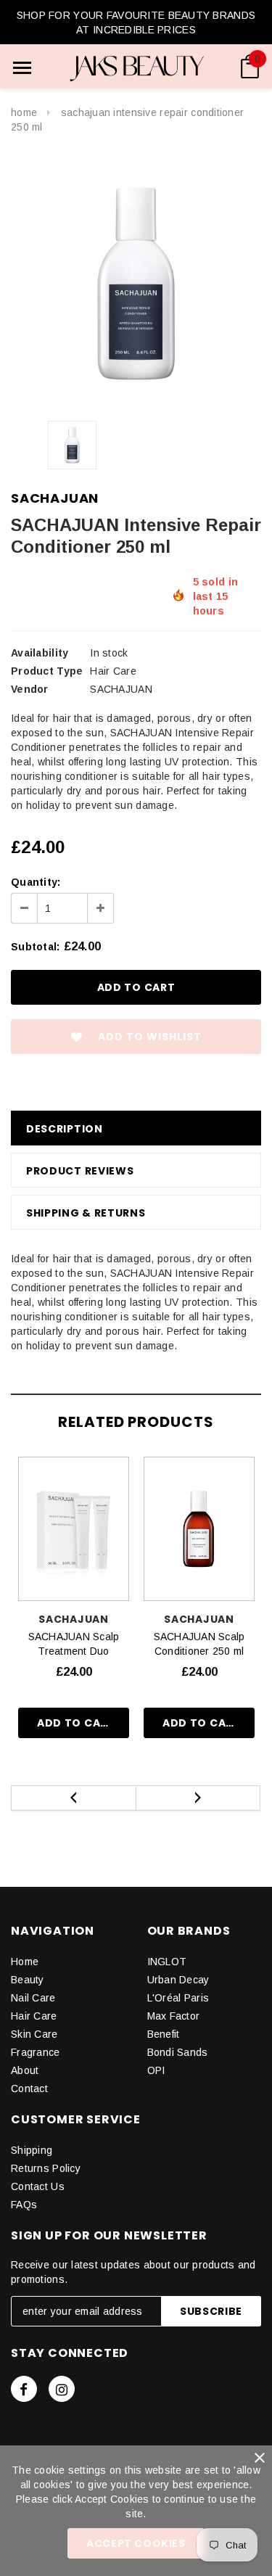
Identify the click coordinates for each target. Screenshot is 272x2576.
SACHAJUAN (55, 498)
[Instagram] (62, 2389)
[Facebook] (24, 2389)
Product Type (47, 671)
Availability (40, 653)
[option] (136, 284)
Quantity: (36, 882)
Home (24, 112)
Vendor (30, 689)
